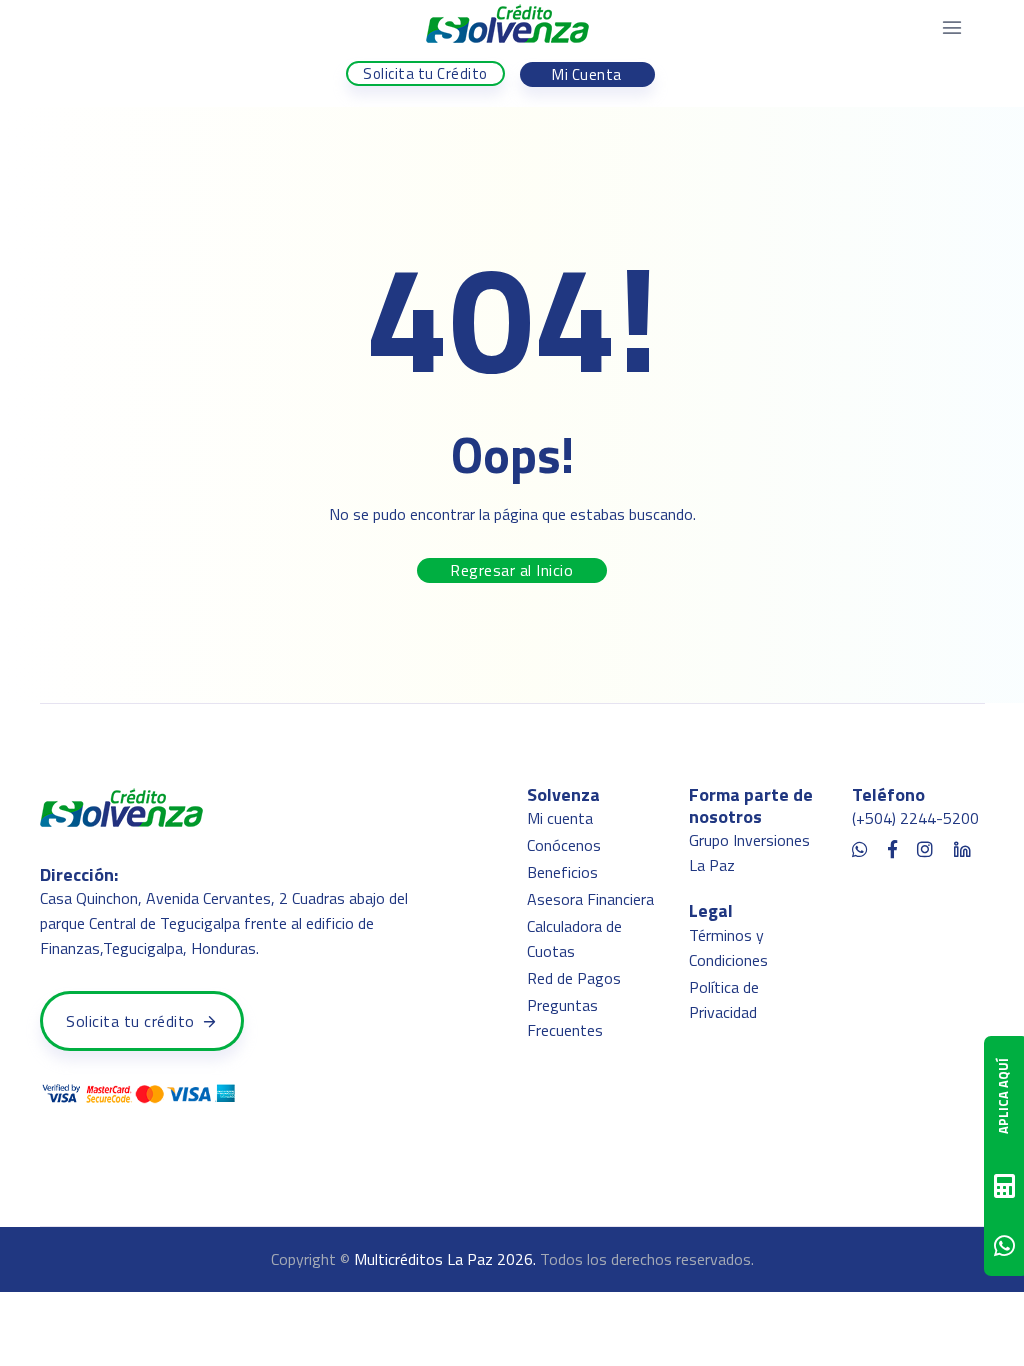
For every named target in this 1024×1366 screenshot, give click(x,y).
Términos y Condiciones (728, 947)
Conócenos (564, 845)
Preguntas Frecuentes (565, 1017)
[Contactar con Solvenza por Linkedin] (962, 846)
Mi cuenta (560, 818)
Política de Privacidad (724, 999)
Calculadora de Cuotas (574, 938)
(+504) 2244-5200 (915, 818)
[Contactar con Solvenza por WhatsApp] (860, 846)
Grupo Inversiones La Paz (749, 852)
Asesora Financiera (590, 899)
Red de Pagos (574, 978)
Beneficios (562, 872)
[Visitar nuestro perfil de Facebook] (892, 846)
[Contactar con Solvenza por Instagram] (925, 846)
